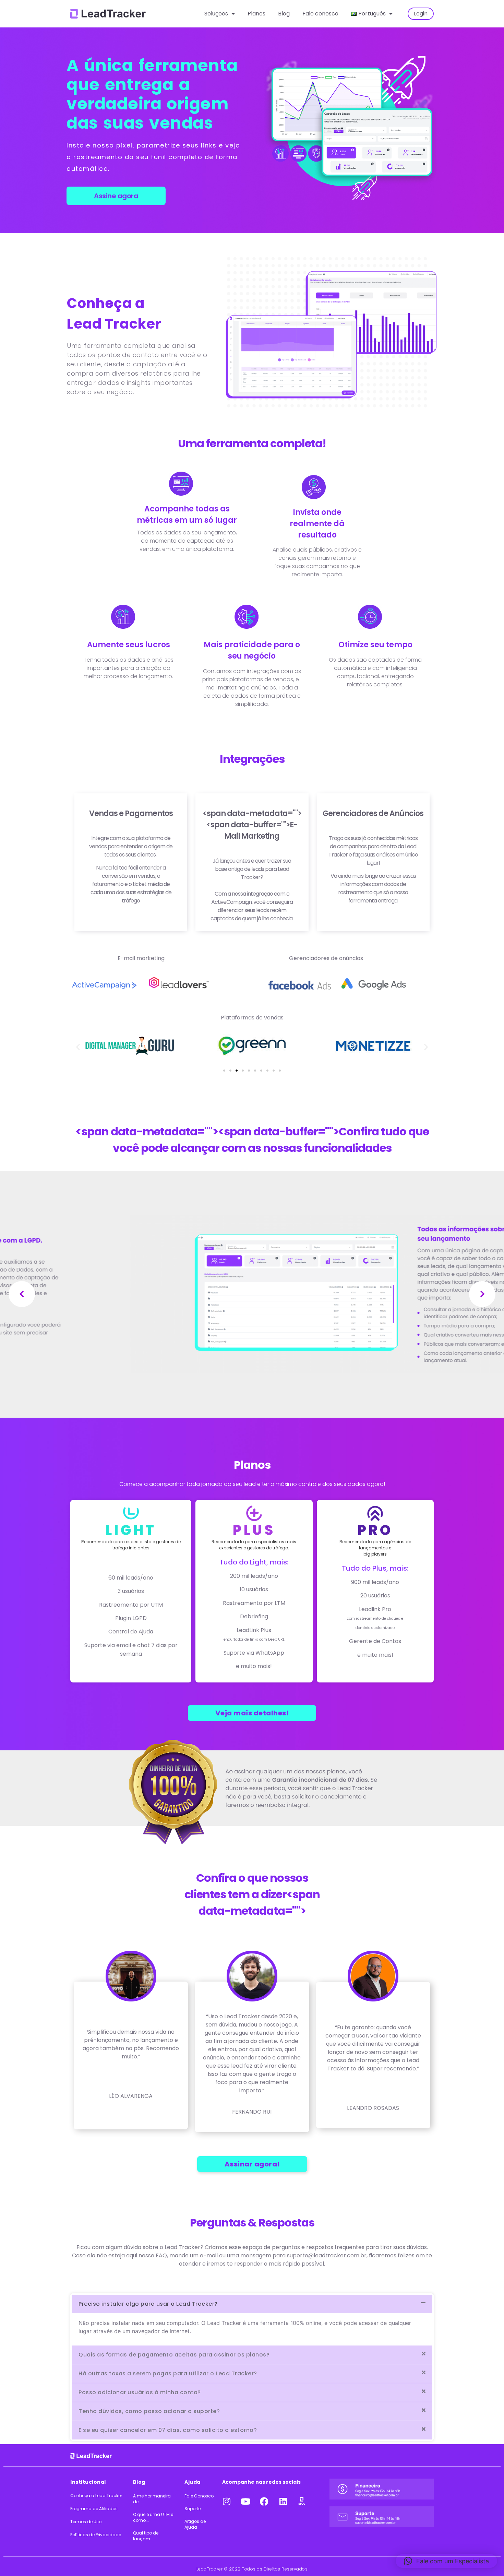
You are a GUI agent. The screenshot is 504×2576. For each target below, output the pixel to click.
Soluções (216, 14)
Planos (256, 14)
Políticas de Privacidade (96, 2535)
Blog (284, 14)
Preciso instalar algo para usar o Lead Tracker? (148, 2304)
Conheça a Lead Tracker (96, 2496)
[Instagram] (227, 2501)
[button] (78, 1047)
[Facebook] (264, 2501)
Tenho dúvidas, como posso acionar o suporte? (149, 2411)
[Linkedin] (283, 2501)
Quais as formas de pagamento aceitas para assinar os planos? (174, 2355)
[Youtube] (245, 2501)
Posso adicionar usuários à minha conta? (140, 2392)
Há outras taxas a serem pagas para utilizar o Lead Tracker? (168, 2373)
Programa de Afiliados (94, 2509)
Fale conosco (320, 14)
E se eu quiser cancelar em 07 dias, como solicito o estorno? (168, 2430)
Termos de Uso (86, 2522)
